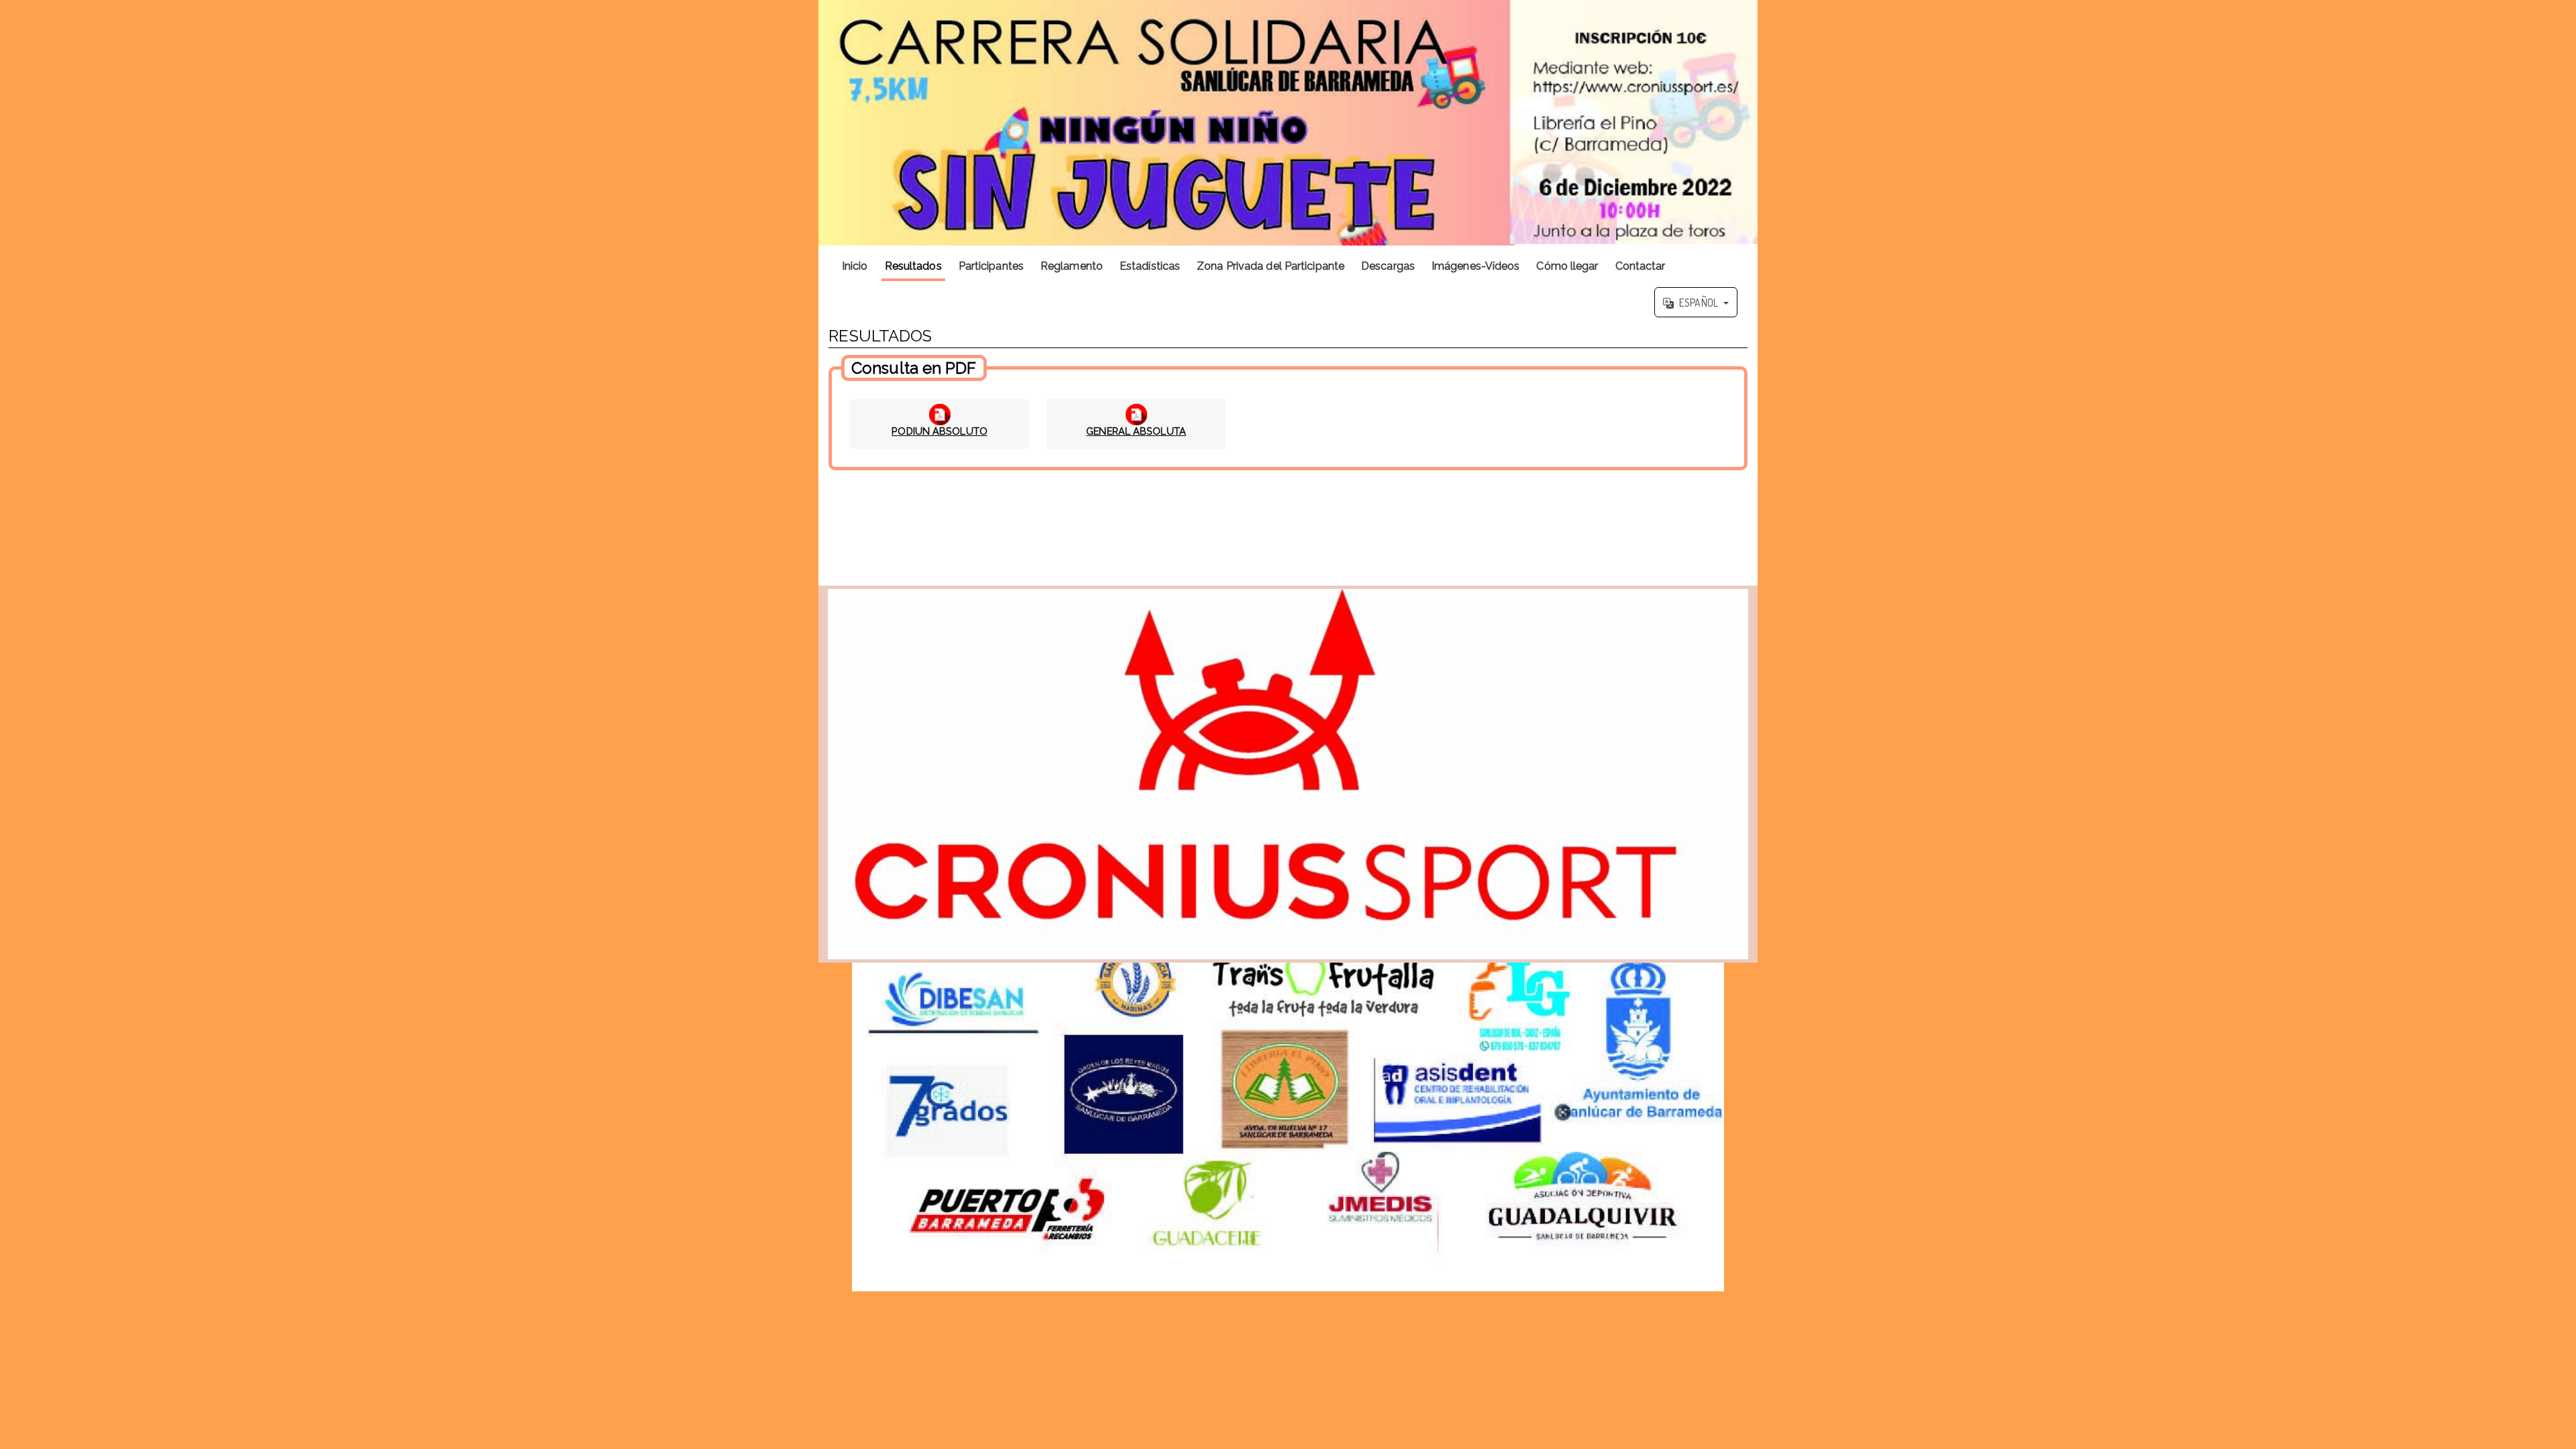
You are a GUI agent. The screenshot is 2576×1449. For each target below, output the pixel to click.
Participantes (991, 266)
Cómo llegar (1567, 266)
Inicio (855, 266)
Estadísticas (1150, 266)
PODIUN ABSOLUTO (940, 431)
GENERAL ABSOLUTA (1136, 431)
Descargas (1388, 266)
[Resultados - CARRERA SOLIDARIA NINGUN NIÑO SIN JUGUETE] (1288, 123)
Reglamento (1072, 266)
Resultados (913, 266)
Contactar (1641, 266)
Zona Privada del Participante (1271, 266)
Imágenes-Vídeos (1476, 266)
